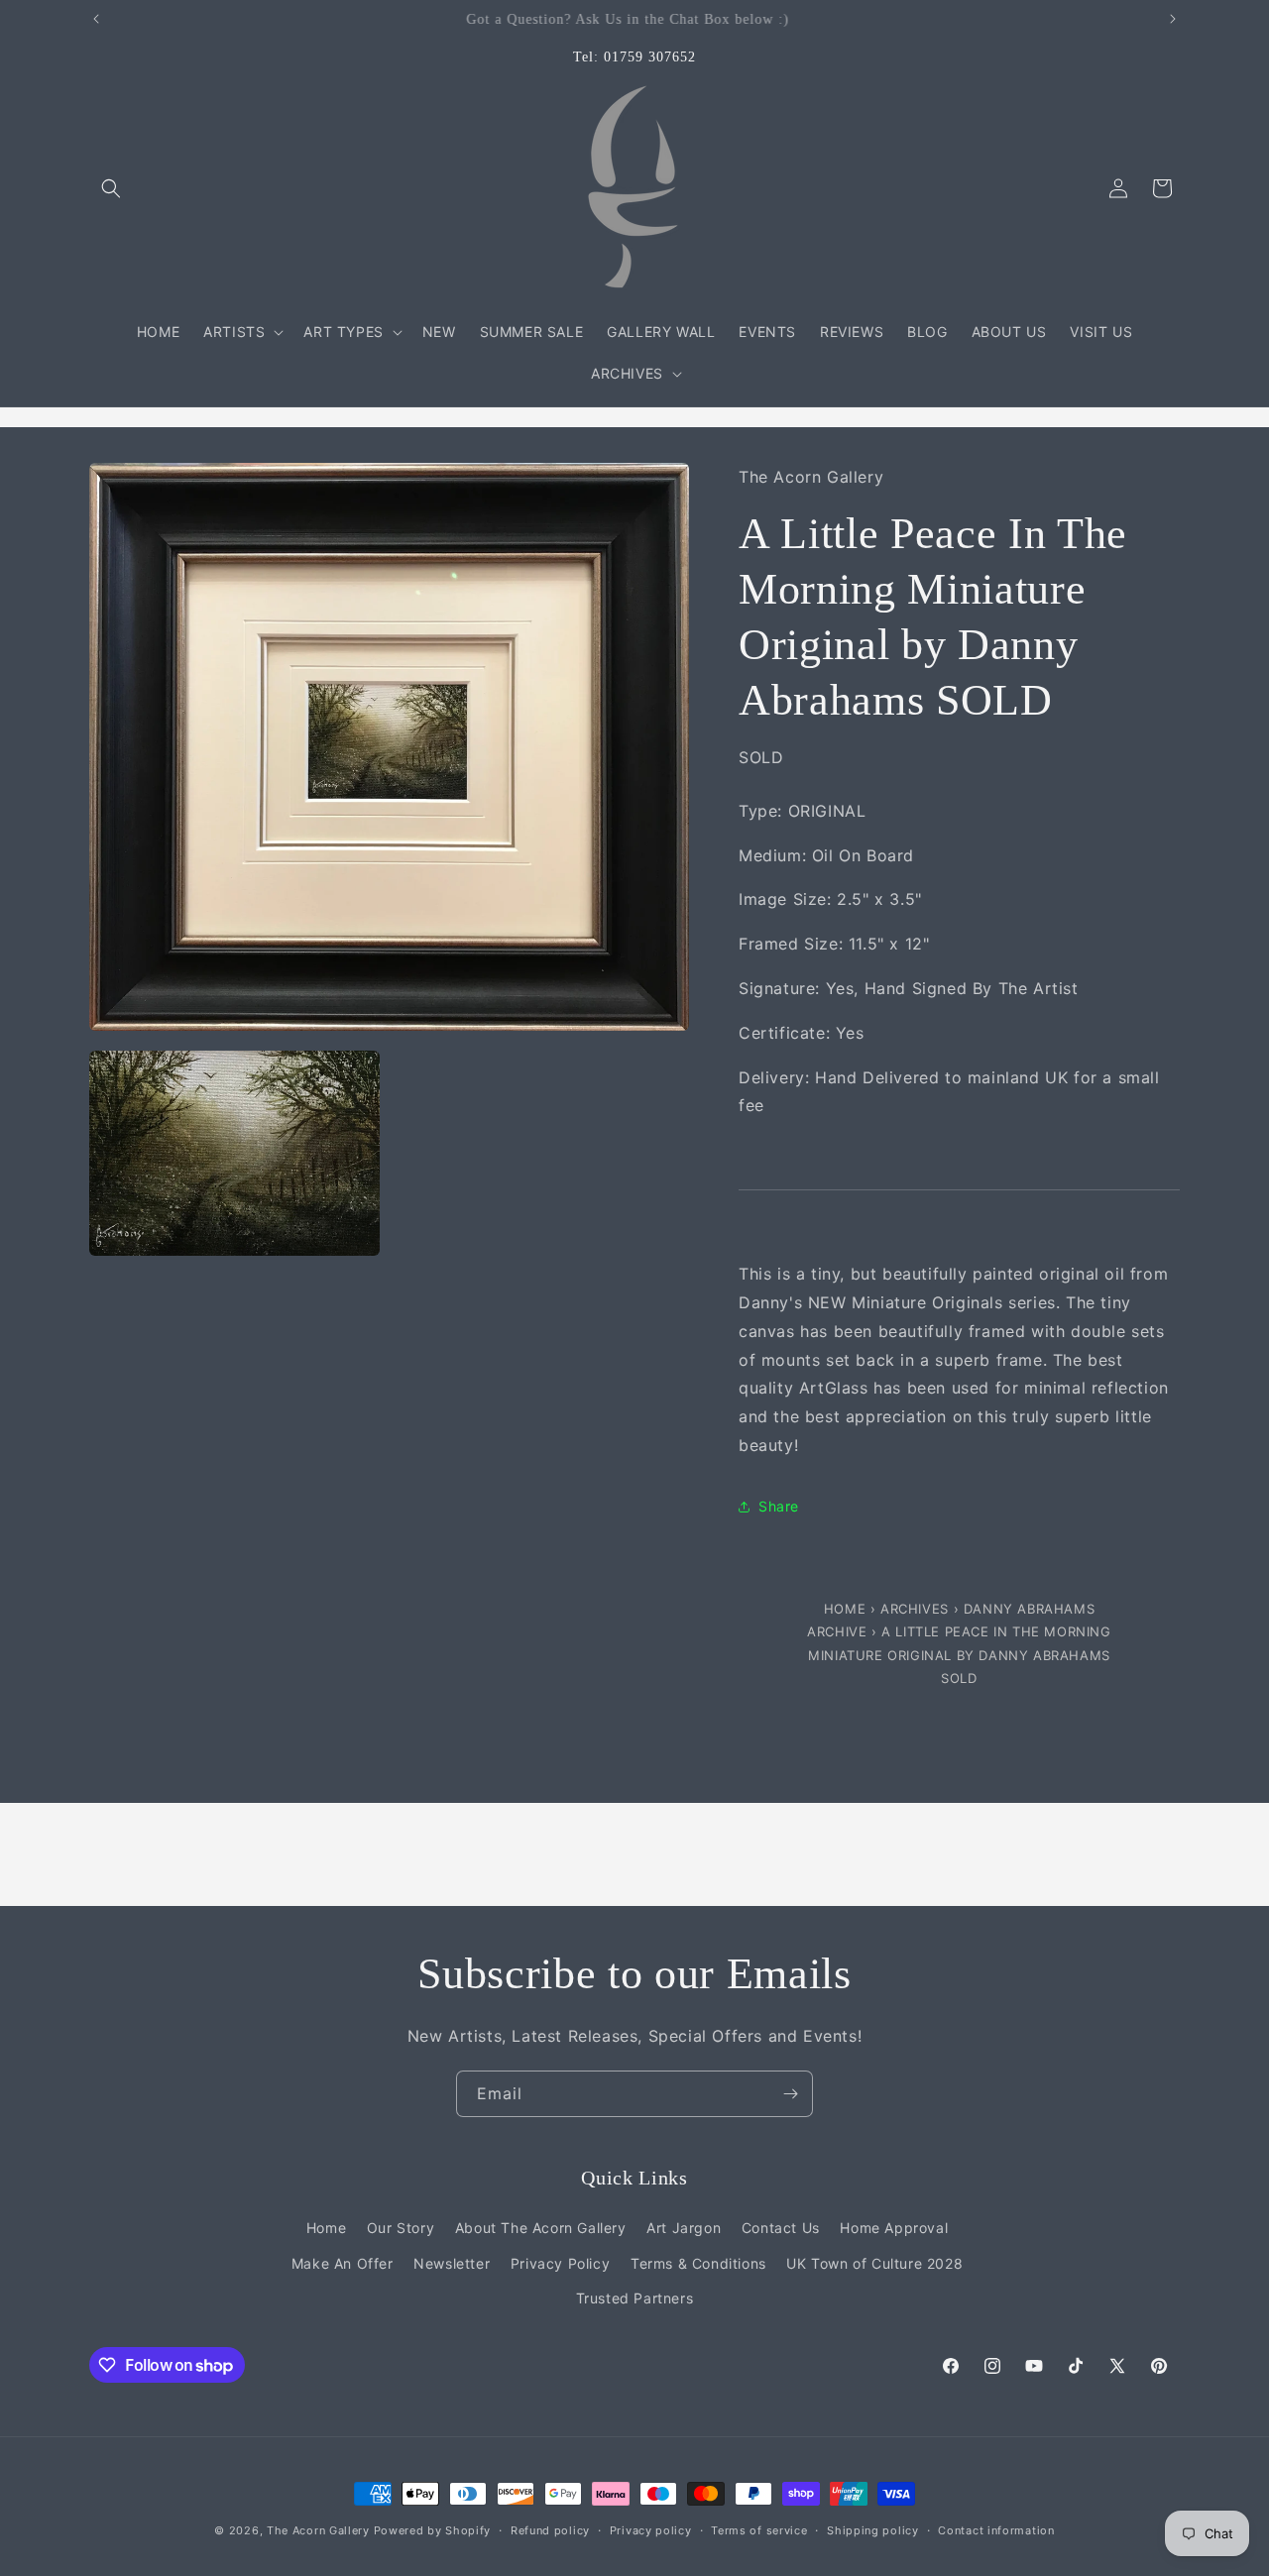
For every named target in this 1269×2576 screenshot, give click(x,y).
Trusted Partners (635, 2298)
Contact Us (781, 2228)
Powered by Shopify (433, 2530)
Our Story (401, 2228)
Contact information (996, 2530)
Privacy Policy (560, 2263)
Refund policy (550, 2530)
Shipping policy (873, 2530)
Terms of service (759, 2530)
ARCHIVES (915, 1609)
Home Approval (894, 2228)
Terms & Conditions (698, 2263)
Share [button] (779, 1506)
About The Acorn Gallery (541, 2228)
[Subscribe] (790, 2094)
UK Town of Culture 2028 (874, 2263)
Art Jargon (684, 2228)
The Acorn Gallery (318, 2530)
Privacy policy (651, 2530)
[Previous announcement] (96, 19)
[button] (111, 188)
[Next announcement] (1173, 19)
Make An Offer (343, 2263)
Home (847, 1609)
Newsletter (452, 2263)
